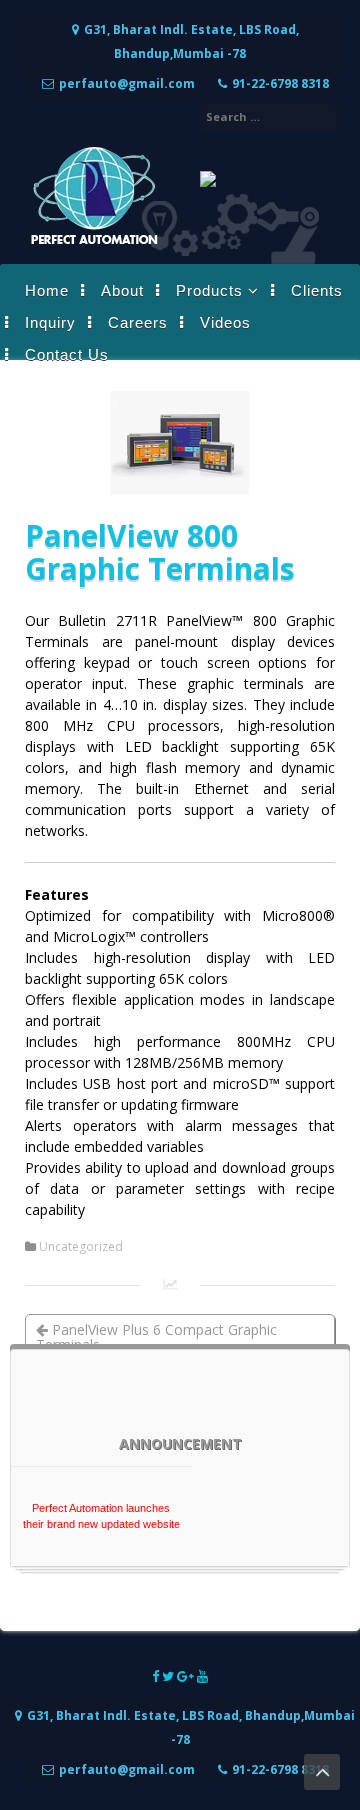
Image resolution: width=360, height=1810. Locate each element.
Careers (138, 322)
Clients (317, 290)
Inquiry (50, 322)
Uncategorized (81, 1247)
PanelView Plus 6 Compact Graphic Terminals (156, 1337)
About (122, 290)
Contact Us (67, 354)
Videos (225, 322)
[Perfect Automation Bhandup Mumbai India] (92, 243)
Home (47, 290)
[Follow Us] (157, 1676)
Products (209, 290)
